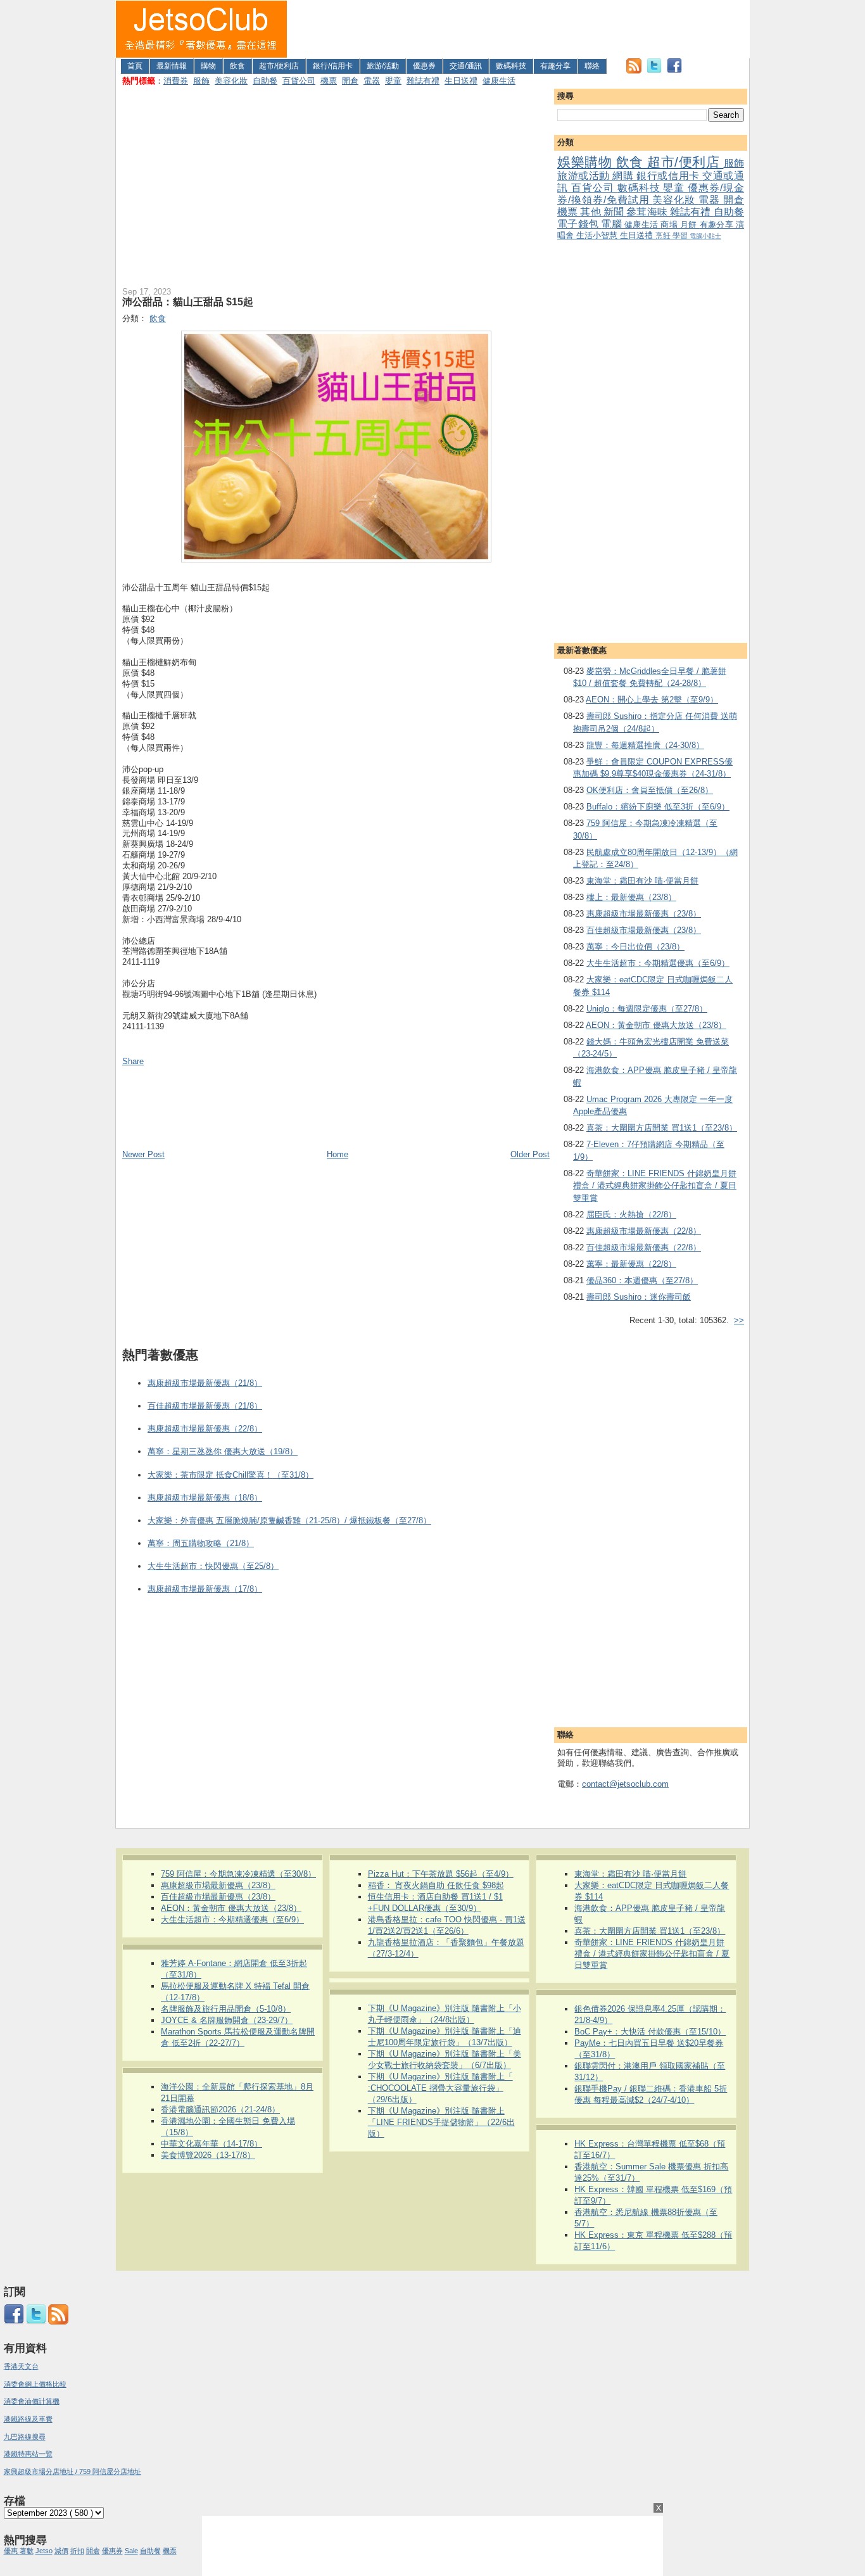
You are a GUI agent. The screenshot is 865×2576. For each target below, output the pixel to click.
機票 (329, 81)
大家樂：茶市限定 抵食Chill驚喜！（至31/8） (230, 1475)
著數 (27, 2551)
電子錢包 (579, 224)
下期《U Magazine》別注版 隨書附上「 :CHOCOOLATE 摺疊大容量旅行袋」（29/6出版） (440, 2088)
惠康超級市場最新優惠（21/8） (205, 1383)
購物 (208, 66)
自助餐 (265, 81)
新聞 (615, 212)
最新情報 (172, 66)
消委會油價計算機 (32, 2401)
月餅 (690, 225)
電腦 (613, 224)
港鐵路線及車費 (28, 2419)
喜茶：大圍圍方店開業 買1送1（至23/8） (662, 1128)
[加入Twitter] (654, 71)
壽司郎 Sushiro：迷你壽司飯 (639, 1297)
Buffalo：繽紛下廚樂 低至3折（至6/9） (658, 807)
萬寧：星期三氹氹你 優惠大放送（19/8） (223, 1451)
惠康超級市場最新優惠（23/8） (644, 914)
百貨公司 (299, 81)
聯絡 (592, 66)
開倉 (350, 81)
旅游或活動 (585, 176)
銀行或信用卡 (669, 176)
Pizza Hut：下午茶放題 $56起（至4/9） (441, 1874)
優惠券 (424, 66)
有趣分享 (555, 66)
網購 (624, 176)
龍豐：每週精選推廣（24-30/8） (645, 745)
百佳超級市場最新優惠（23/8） (644, 930)
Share (133, 1061)
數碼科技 (511, 66)
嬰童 (393, 81)
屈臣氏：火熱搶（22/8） (631, 1215)
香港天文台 (21, 2366)
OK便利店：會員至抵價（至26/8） (650, 790)
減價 (61, 2551)
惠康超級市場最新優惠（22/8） (644, 1231)
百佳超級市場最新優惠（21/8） (205, 1406)
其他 (591, 212)
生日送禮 (461, 81)
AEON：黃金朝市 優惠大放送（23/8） (656, 1025)
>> (739, 1320)
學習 (681, 235)
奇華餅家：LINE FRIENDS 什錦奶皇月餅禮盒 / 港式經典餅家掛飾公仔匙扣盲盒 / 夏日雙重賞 (655, 1186)
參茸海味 (648, 212)
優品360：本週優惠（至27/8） (642, 1280)
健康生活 (499, 81)
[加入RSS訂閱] (634, 71)
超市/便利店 (279, 66)
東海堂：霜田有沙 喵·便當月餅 (642, 881)
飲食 (237, 66)
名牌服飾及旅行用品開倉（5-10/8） (226, 2009)
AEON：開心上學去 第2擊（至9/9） (652, 700)
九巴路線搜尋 (25, 2437)
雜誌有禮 (423, 81)
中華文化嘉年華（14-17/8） (212, 2144)
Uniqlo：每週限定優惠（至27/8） (647, 1009)
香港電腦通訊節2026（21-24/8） (220, 2110)
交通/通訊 (466, 66)
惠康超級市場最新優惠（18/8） (205, 1498)
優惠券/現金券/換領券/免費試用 (651, 194)
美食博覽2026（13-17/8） (208, 2155)
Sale (131, 2551)
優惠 (12, 2551)
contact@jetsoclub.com (625, 1784)
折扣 (77, 2551)
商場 (670, 225)
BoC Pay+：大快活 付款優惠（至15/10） (650, 2032)
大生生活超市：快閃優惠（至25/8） (213, 1566)
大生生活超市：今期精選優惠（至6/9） (658, 963)
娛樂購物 (587, 162)
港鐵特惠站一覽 (28, 2454)
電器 (372, 81)
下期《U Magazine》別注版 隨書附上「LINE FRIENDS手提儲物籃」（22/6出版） (441, 2122)
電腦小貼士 (705, 236)
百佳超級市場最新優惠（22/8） (644, 1247)
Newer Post (143, 1154)
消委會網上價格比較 (35, 2384)
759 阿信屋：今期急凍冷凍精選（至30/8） (238, 1874)
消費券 (176, 81)
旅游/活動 (383, 66)
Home (338, 1154)
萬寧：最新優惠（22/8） (631, 1264)
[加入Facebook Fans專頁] (674, 71)
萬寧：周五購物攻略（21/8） (201, 1543)
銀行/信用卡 (333, 66)
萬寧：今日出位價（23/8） (635, 947)
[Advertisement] (519, 29)
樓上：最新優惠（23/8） (631, 897)
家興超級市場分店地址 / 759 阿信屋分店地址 (73, 2471)
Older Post (530, 1154)
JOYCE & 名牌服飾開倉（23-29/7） (227, 2020)
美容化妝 (231, 81)
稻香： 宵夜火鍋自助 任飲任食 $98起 (436, 1885)
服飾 (201, 81)
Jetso (44, 2551)
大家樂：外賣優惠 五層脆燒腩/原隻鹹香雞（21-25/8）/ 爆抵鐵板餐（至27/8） (289, 1520)
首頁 (135, 66)
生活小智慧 (598, 235)
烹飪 (664, 235)
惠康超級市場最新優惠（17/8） (205, 1589)
